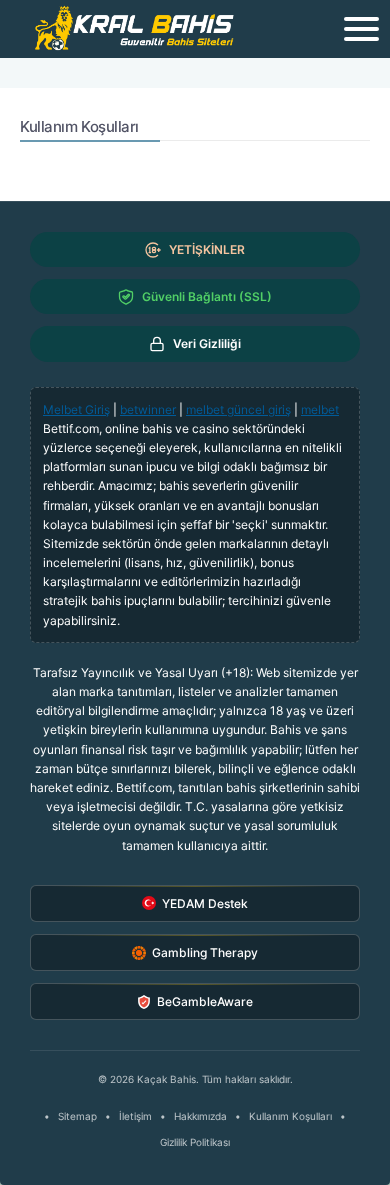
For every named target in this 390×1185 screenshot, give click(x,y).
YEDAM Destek (205, 903)
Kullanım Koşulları (290, 1116)
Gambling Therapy (205, 952)
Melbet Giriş (76, 409)
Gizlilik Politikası (195, 1142)
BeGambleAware (205, 1001)
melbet (320, 409)
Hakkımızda (200, 1116)
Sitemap (77, 1116)
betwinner (148, 409)
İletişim (135, 1116)
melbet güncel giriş (238, 409)
